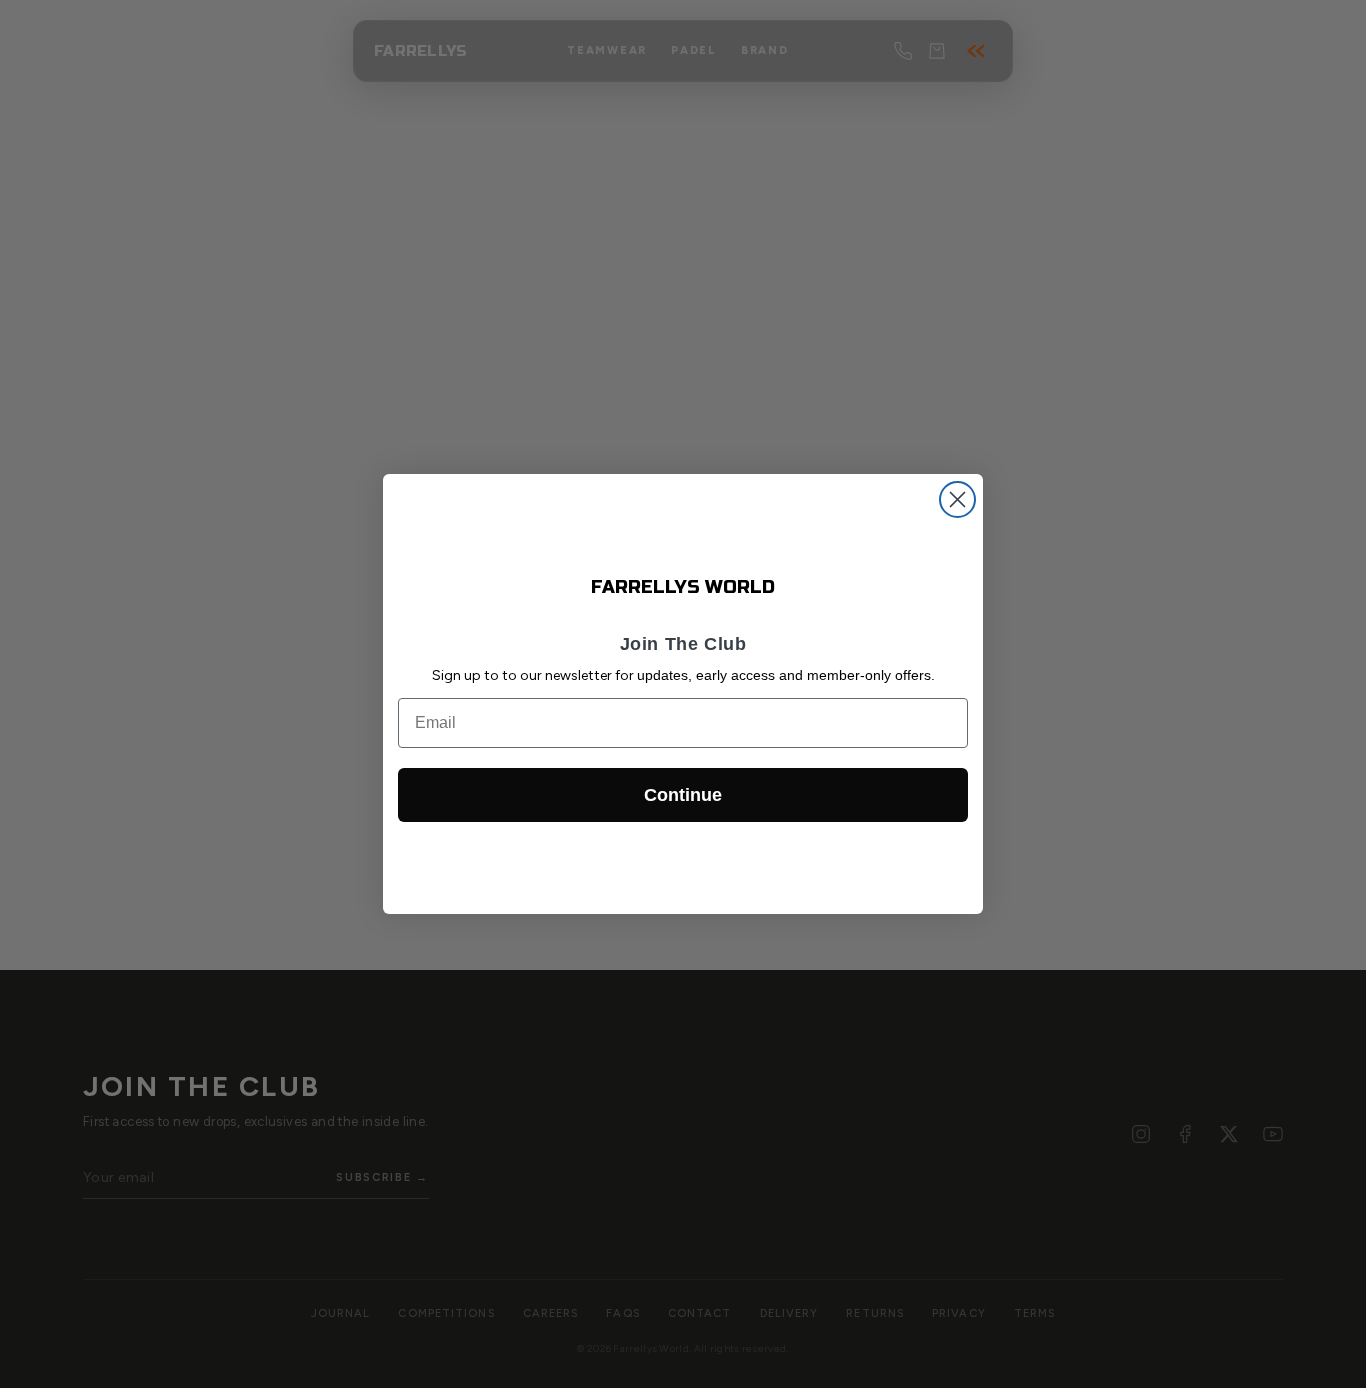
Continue (683, 795)
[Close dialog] (957, 499)
